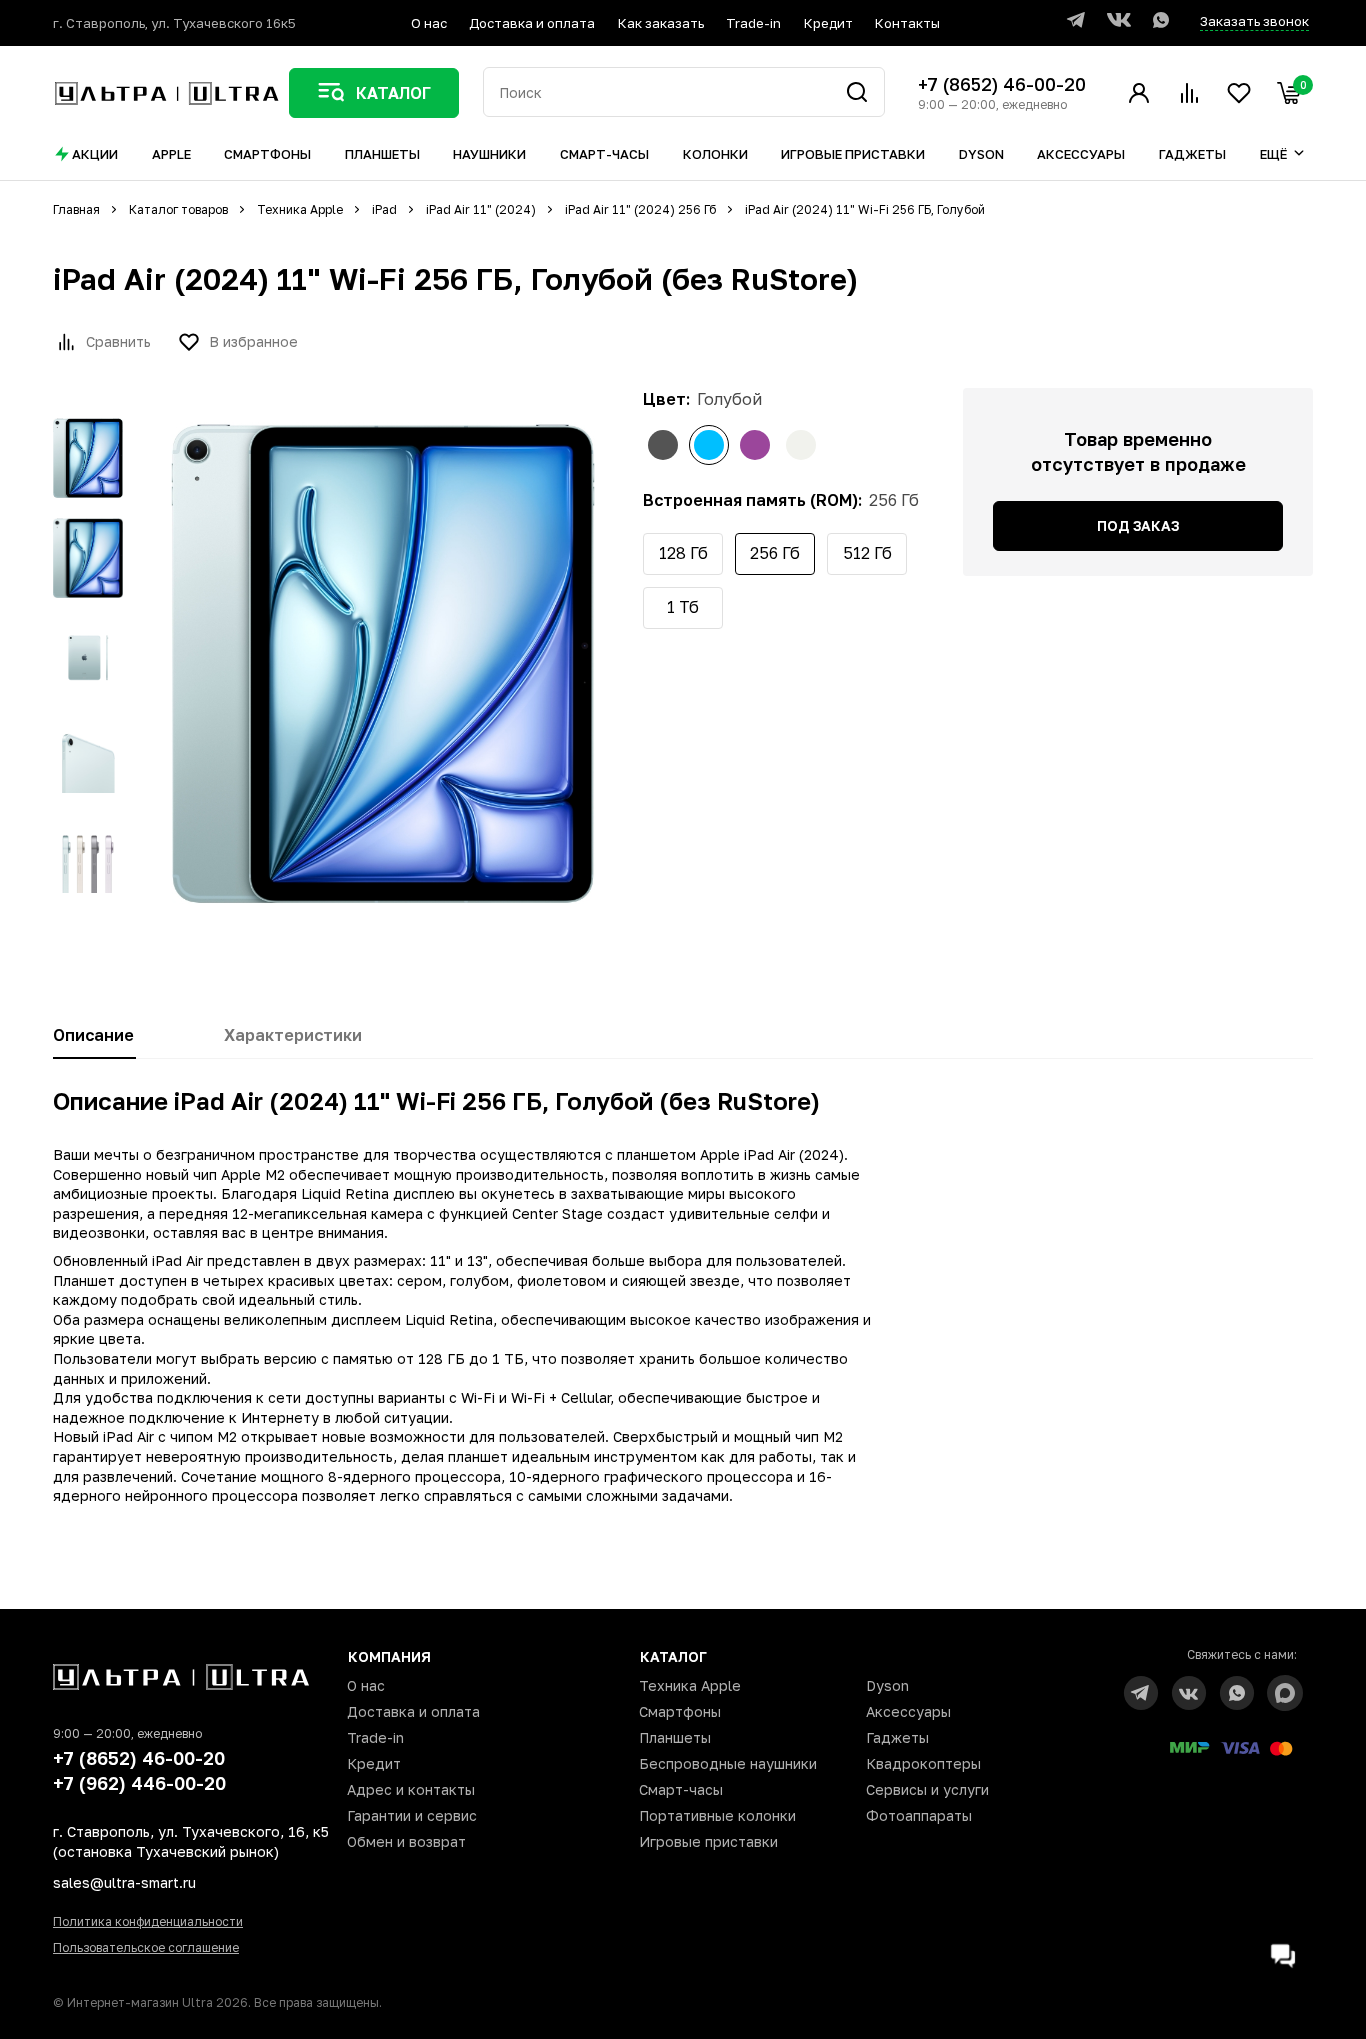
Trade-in (753, 23)
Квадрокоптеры (923, 1763)
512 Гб (867, 553)
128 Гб (683, 553)
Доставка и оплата (532, 23)
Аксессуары (908, 1711)
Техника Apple (690, 1685)
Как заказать (661, 23)
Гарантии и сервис (412, 1815)
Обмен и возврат (406, 1841)
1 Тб (683, 607)
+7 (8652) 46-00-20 (1002, 84)
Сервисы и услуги (927, 1789)
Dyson (887, 1685)
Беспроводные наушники (728, 1763)
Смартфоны (680, 1711)
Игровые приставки (708, 1841)
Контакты (907, 23)
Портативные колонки (717, 1815)
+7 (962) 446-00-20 (139, 1783)
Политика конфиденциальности (148, 1921)
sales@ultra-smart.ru (124, 1882)
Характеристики (293, 1035)
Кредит (828, 23)
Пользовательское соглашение (146, 1947)
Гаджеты (897, 1737)
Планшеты (675, 1737)
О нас (429, 23)
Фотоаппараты (919, 1815)
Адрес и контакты (411, 1789)
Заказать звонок (1254, 21)
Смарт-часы (681, 1789)
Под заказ (1138, 525)
